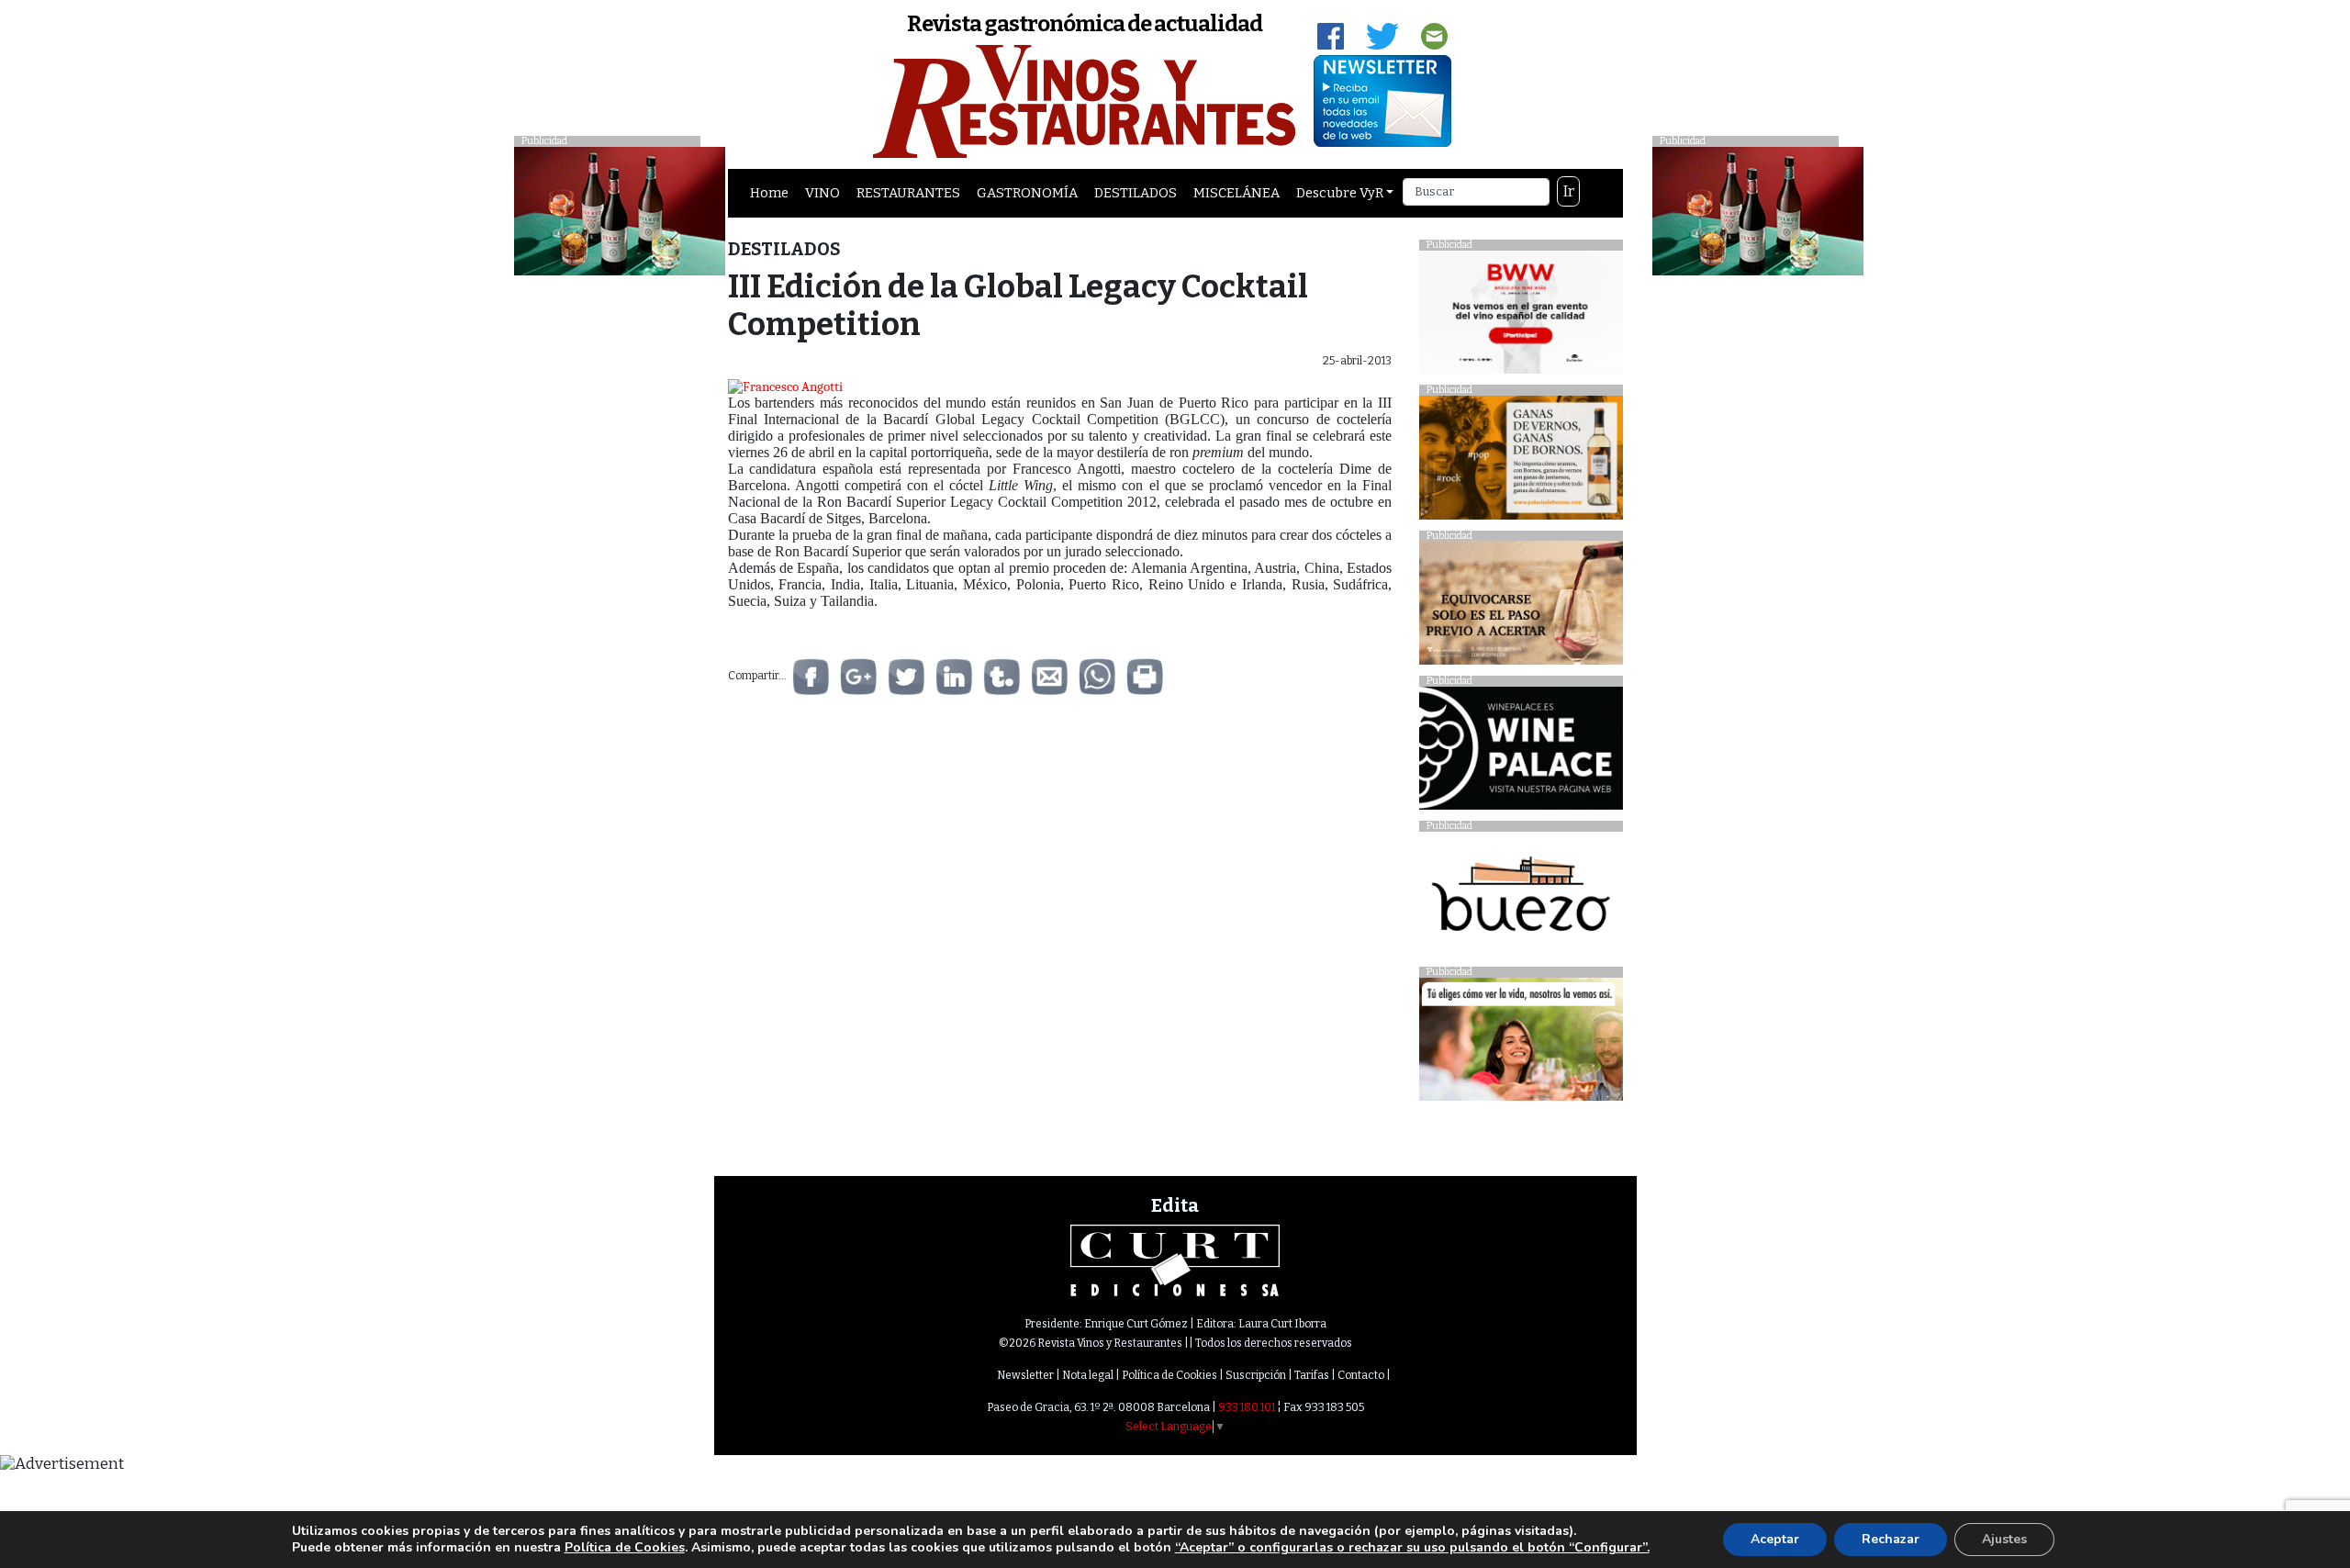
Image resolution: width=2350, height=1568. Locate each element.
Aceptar (1775, 1539)
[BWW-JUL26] (1521, 316)
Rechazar (1891, 1539)
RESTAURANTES (908, 193)
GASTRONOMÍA (1027, 193)
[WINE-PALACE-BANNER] (1521, 753)
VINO (822, 193)
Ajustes (2004, 1539)
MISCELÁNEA (1237, 193)
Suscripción (1256, 1375)
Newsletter (1025, 1375)
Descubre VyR (1340, 193)
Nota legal (1088, 1375)
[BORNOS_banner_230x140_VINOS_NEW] (1521, 462)
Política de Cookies (1169, 1375)
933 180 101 (1247, 1407)
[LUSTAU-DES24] (1758, 210)
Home (769, 193)
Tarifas (1312, 1375)
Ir (1569, 191)
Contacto (1361, 1375)
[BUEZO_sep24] (1521, 898)
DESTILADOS (1136, 193)
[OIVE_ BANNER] (1521, 1044)
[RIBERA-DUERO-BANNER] (1521, 607)
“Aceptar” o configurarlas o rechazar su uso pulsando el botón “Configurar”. (1412, 1548)
